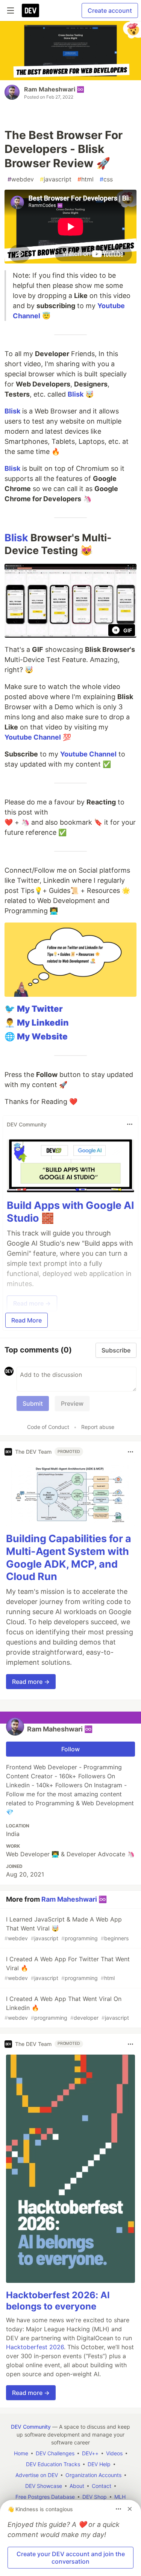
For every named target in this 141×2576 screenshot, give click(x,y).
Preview (72, 1403)
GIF (128, 630)
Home (21, 2453)
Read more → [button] (31, 1682)
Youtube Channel (33, 737)
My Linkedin (43, 1022)
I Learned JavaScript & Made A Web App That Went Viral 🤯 (67, 1928)
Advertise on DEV (37, 2475)
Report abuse (98, 1427)
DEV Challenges (55, 2453)
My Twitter (40, 1009)
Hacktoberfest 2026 (35, 2347)
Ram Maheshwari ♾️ (54, 89)
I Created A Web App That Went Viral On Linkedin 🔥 (67, 2008)
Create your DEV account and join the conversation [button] (71, 2558)
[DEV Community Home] (30, 10)
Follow (70, 1749)
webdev (21, 179)
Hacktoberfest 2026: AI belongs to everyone (58, 2301)
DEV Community (31, 2427)
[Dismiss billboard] (130, 2509)
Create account (110, 10)
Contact (102, 2486)
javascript (56, 179)
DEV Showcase (44, 2486)
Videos (114, 2453)
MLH (120, 2497)
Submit (33, 1403)
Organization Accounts (93, 2475)
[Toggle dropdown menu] (130, 1124)
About (77, 2486)
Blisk (76, 394)
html (86, 179)
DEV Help (99, 2464)
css (106, 179)
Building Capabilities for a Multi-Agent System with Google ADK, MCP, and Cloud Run (69, 1558)
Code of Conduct (48, 1427)
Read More (27, 1320)
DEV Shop (95, 2497)
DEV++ (90, 2453)
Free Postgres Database (45, 2497)
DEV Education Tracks (53, 2464)
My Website (42, 1036)
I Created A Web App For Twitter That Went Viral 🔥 (67, 1968)
